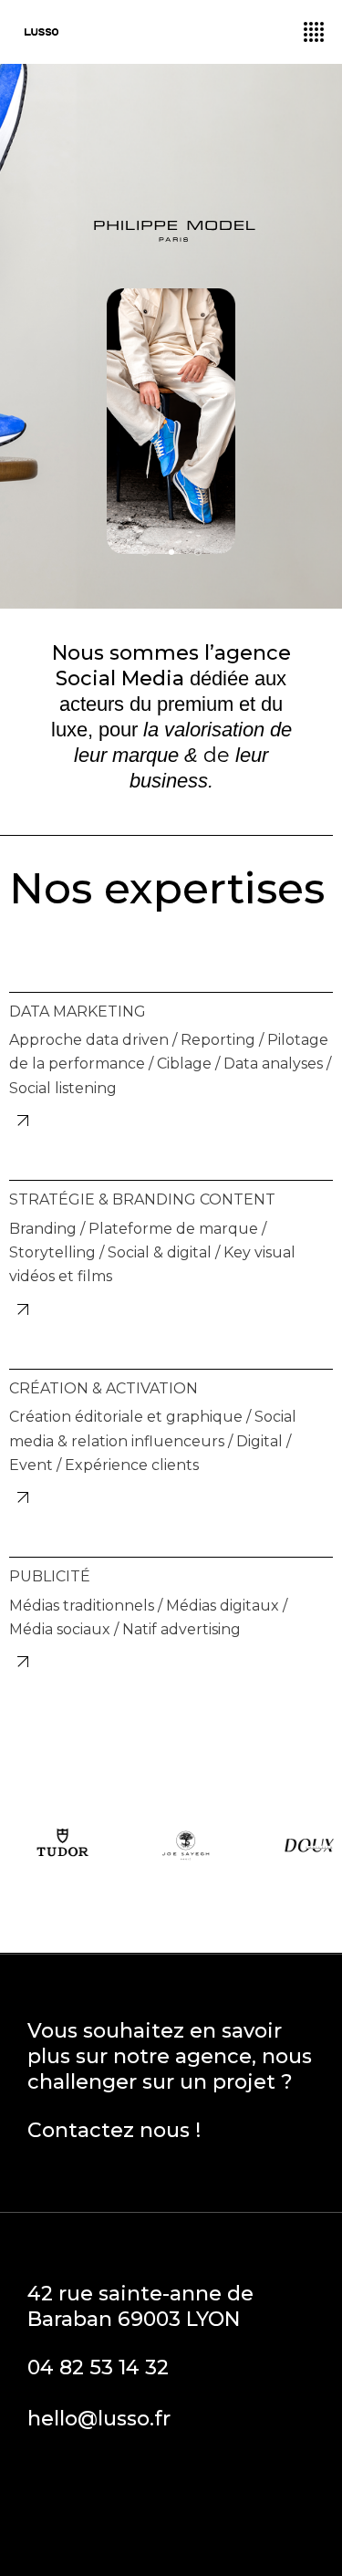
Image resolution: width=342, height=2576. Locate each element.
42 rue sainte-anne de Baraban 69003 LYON (140, 2306)
